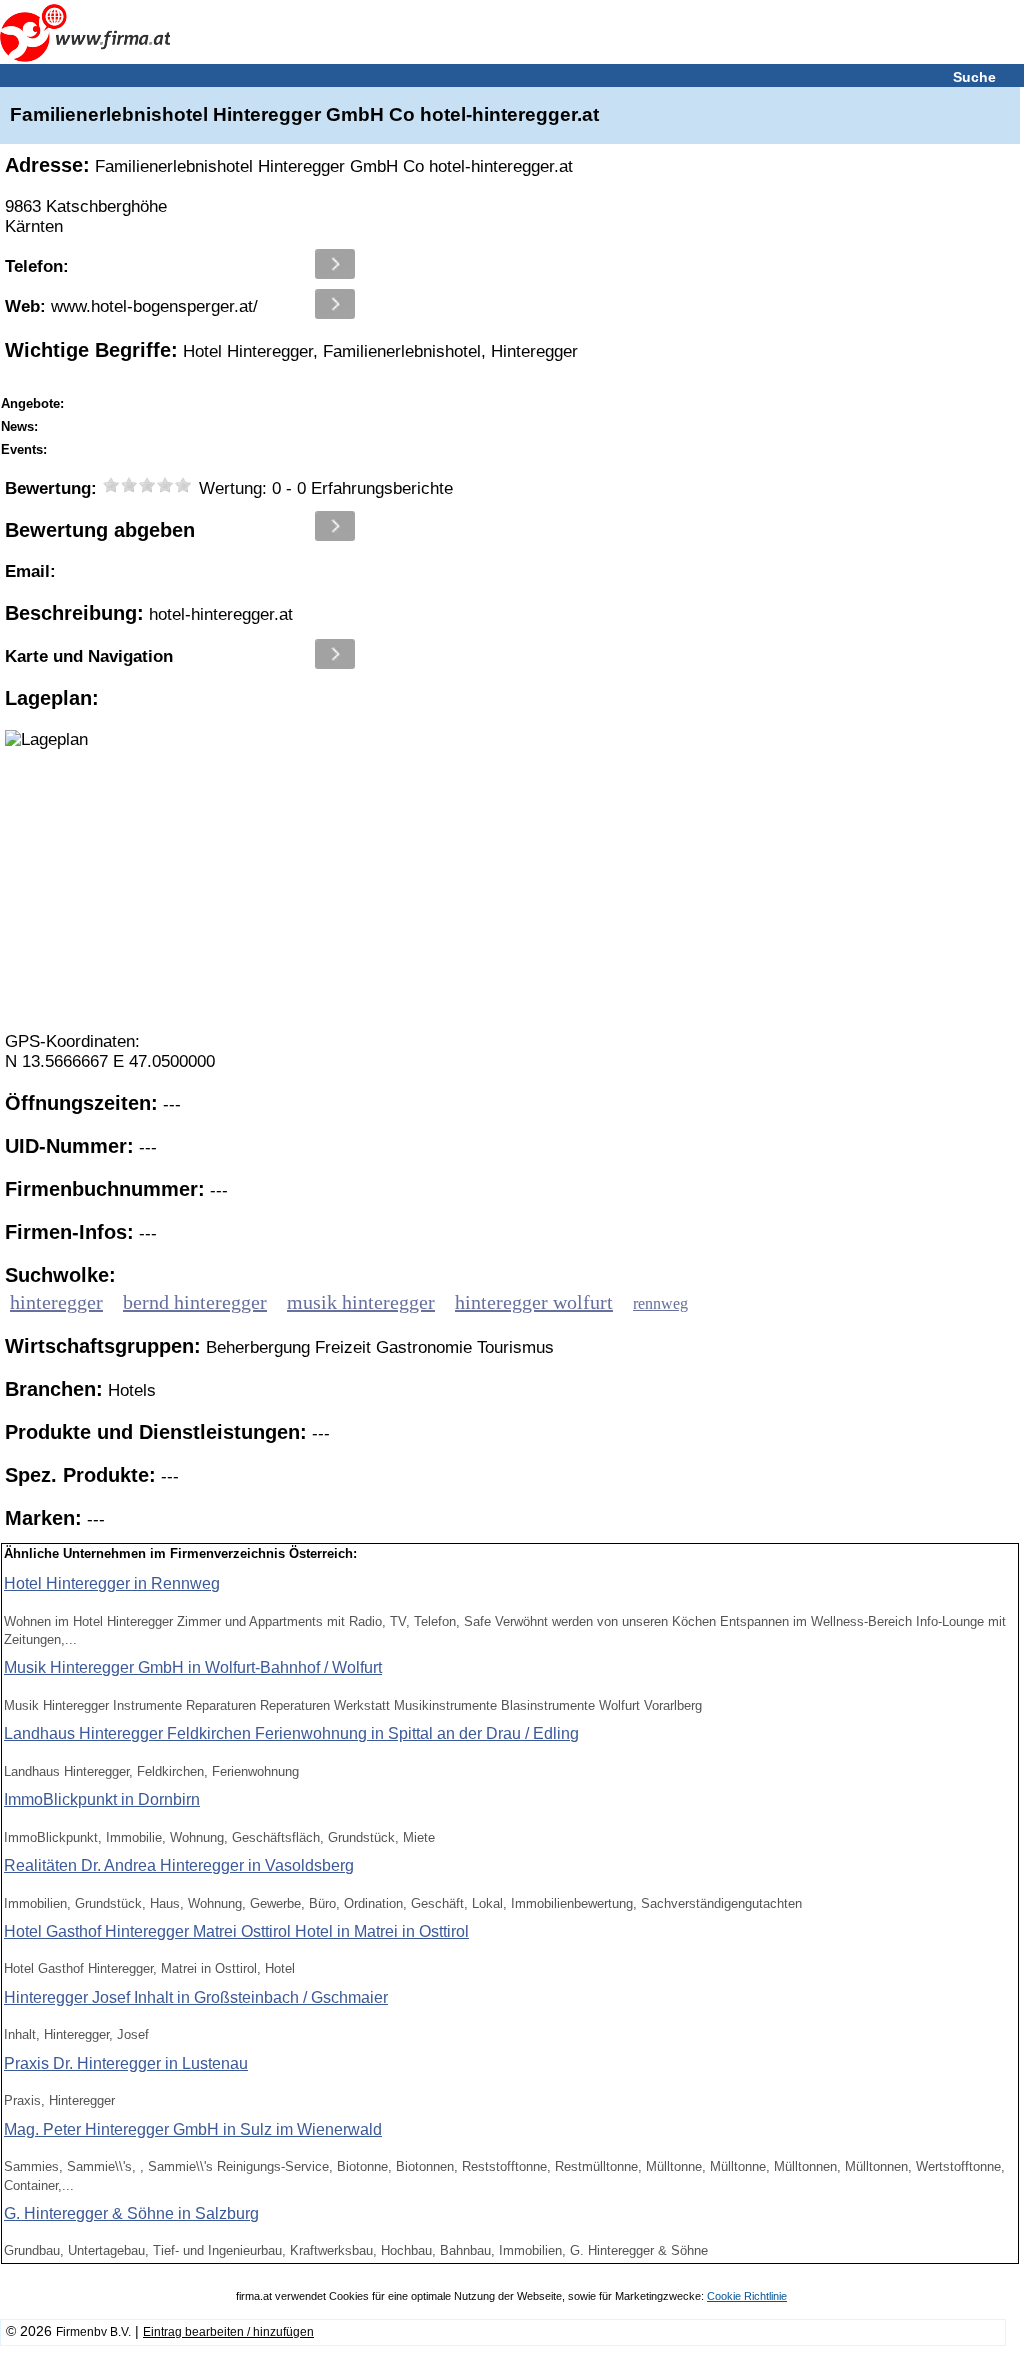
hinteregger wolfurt (534, 1302)
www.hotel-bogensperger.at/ (131, 306)
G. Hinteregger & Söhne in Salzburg (131, 2213)
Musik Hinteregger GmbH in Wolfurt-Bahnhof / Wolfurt (193, 1667)
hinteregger (56, 1302)
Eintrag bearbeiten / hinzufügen (228, 2332)
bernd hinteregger (195, 1302)
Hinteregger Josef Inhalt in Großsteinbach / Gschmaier (196, 1997)
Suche (974, 77)
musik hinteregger (361, 1302)
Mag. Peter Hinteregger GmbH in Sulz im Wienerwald (193, 2129)
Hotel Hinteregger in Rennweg (112, 1583)
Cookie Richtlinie (747, 2296)
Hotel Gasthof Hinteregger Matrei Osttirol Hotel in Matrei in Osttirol (236, 1931)
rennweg (660, 1303)
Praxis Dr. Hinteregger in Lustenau (126, 2063)
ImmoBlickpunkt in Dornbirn (102, 1799)
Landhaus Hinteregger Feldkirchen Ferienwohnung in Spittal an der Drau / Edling (291, 1733)
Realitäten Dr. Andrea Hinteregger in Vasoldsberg (179, 1865)
